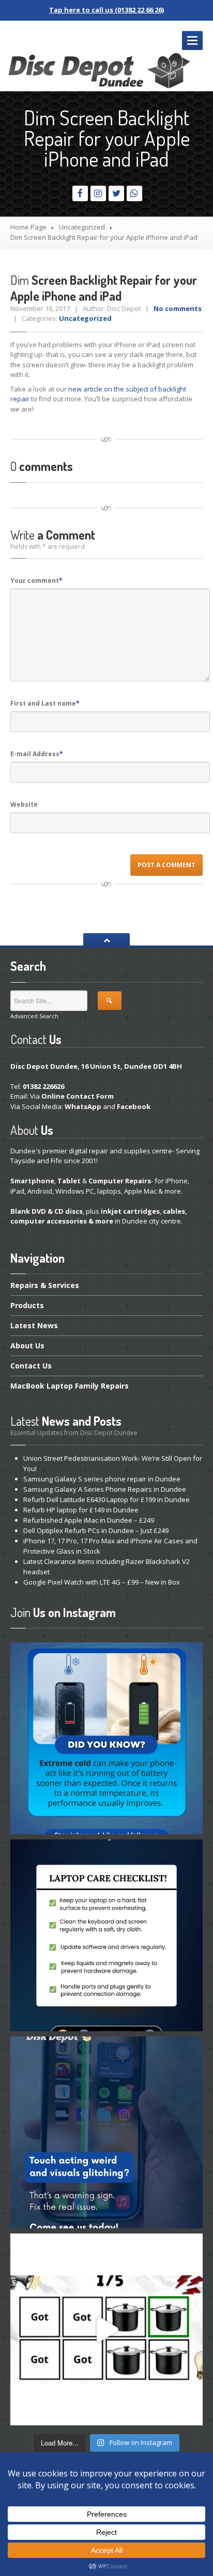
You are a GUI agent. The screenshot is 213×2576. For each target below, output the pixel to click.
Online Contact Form (78, 1096)
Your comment (36, 581)
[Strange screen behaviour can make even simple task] (106, 2132)
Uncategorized (82, 227)
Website (24, 804)
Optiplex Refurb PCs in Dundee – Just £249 (96, 1530)
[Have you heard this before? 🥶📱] (106, 1738)
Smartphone (32, 1181)
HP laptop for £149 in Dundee (81, 1510)
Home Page (28, 227)
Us (27, 1346)
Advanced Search (34, 1016)
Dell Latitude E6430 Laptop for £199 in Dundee (106, 1499)
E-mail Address (37, 754)
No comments (178, 308)
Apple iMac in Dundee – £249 (89, 1520)
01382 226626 (43, 1086)
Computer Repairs (120, 1181)
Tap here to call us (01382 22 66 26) (106, 10)
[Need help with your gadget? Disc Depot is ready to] (106, 2329)
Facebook (134, 1106)
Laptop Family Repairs (70, 1386)
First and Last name (45, 703)
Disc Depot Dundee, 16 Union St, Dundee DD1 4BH (96, 1066)
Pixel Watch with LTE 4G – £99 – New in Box (102, 1582)
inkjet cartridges (130, 1211)
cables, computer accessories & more (99, 1216)
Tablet (69, 1181)
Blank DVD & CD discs (47, 1211)
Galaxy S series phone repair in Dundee (102, 1479)
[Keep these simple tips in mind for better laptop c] (106, 1935)
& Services (45, 1286)
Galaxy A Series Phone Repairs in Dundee (105, 1489)
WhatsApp (83, 1106)
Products (27, 1305)
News (34, 1325)
